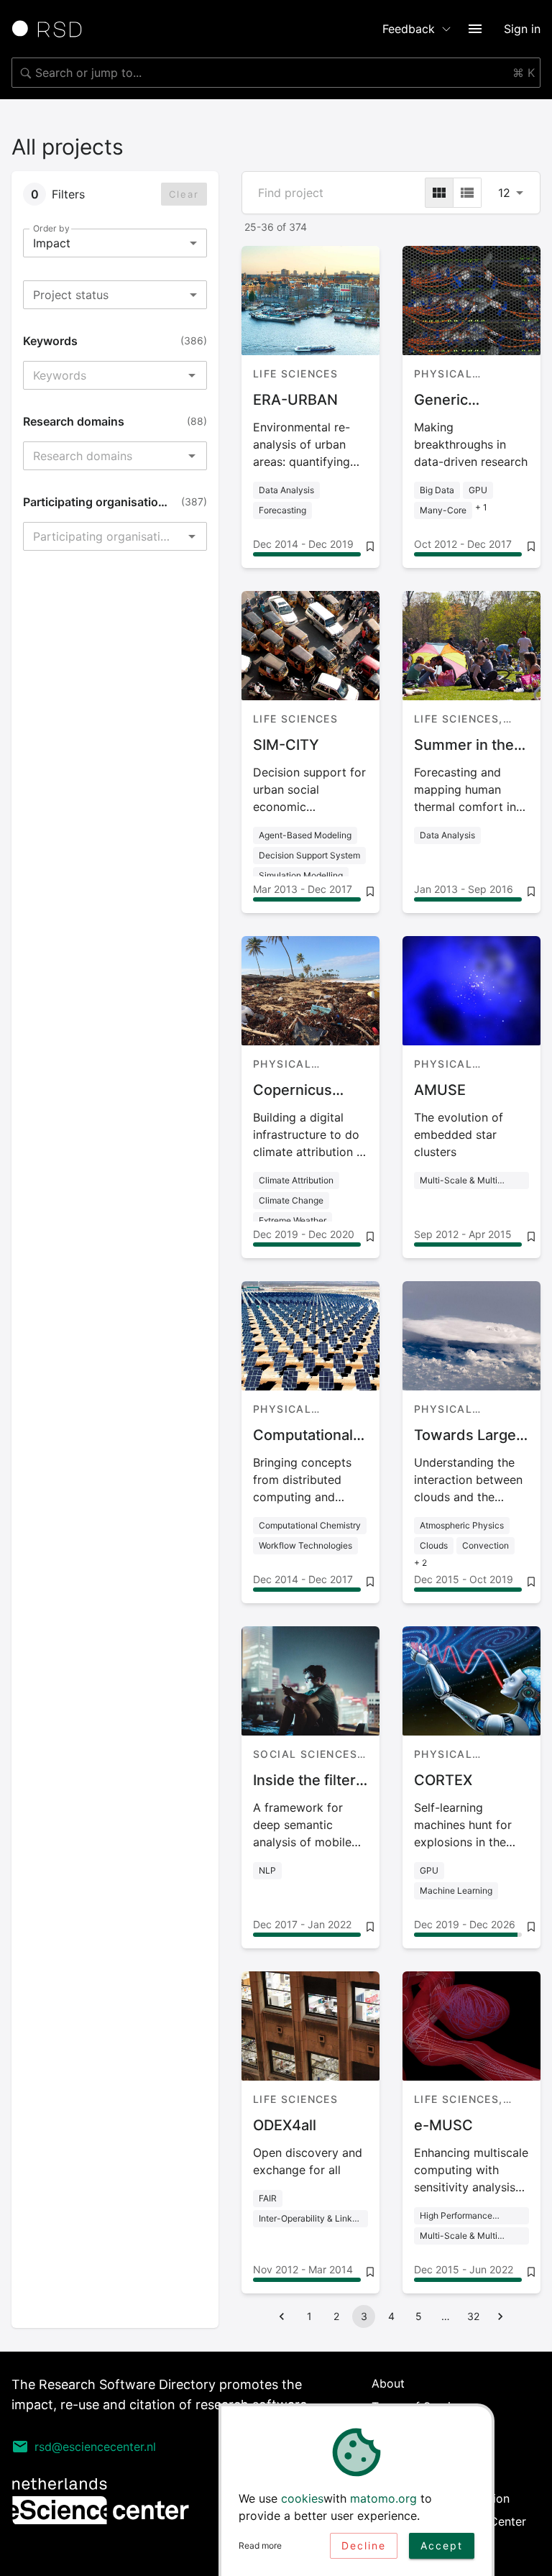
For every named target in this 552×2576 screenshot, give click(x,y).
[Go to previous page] (282, 2316)
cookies (302, 2498)
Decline (364, 2545)
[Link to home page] (52, 29)
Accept (442, 2545)
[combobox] (276, 73)
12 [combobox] (504, 193)
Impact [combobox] (52, 243)
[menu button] (475, 29)
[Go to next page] (500, 2316)
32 (473, 2316)
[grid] (439, 193)
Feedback (409, 29)
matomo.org (383, 2498)
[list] (467, 193)
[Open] (192, 375)
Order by (51, 228)
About (388, 2383)
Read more (260, 2545)
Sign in (522, 29)
